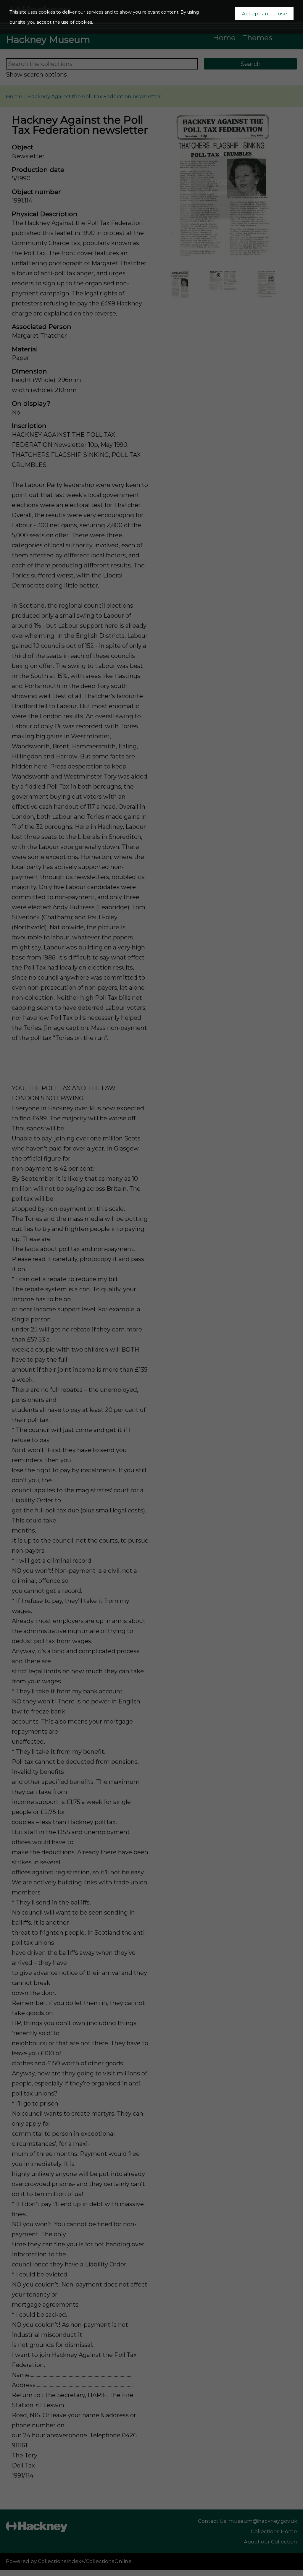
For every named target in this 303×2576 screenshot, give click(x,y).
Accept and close (264, 13)
